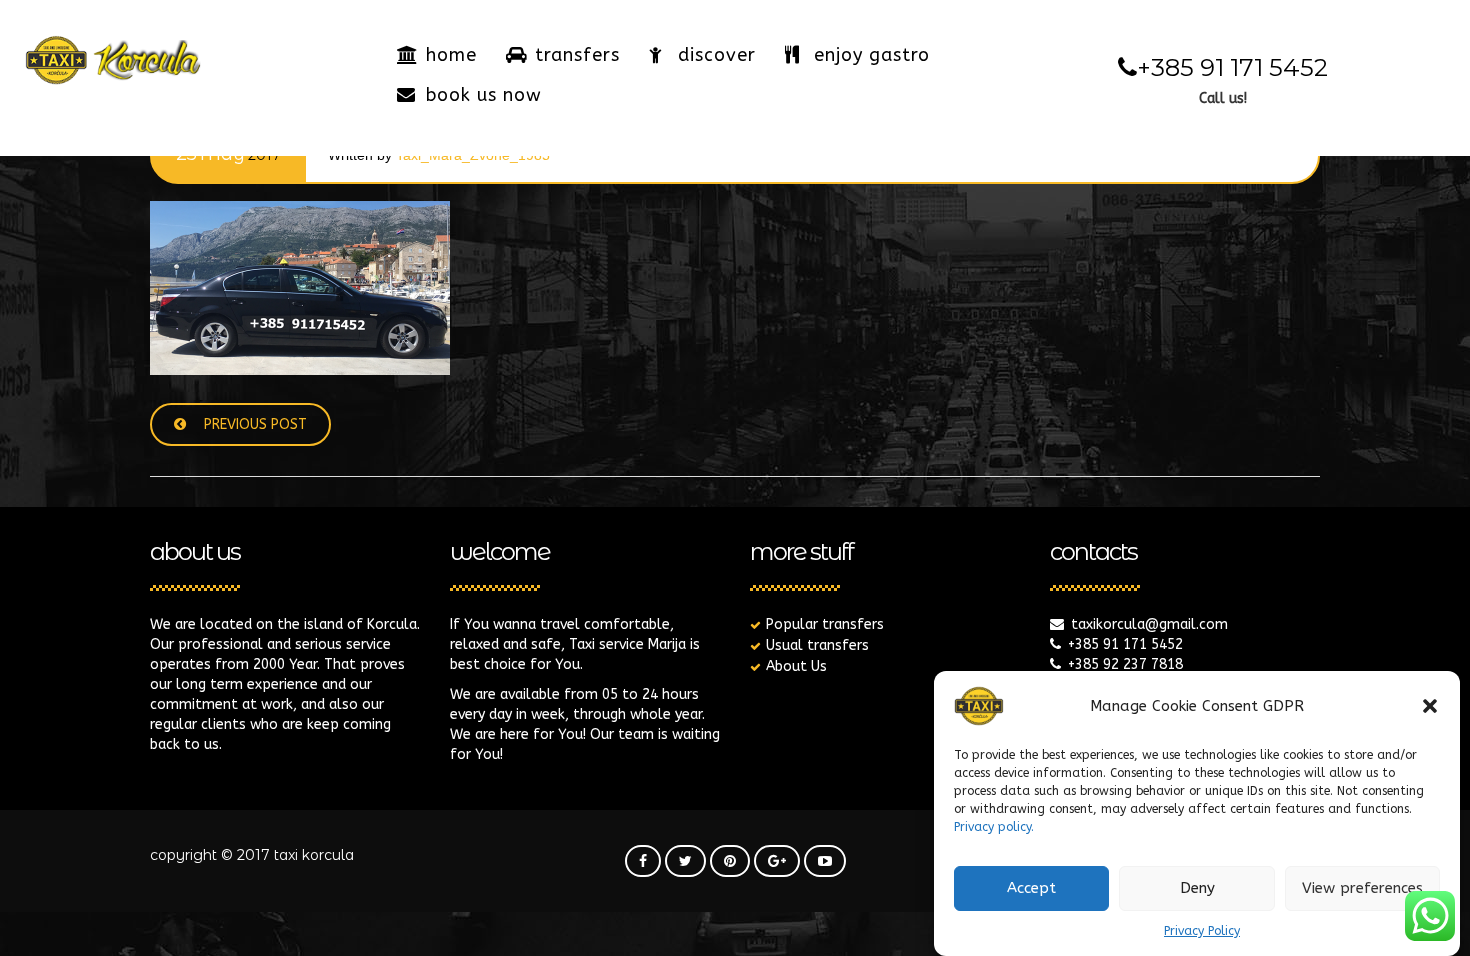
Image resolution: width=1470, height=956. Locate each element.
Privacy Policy (1202, 931)
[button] (1430, 706)
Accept (1031, 889)
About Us (796, 666)
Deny (1197, 889)
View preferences (1362, 889)
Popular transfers (825, 624)
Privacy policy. (994, 827)
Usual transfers (817, 645)
